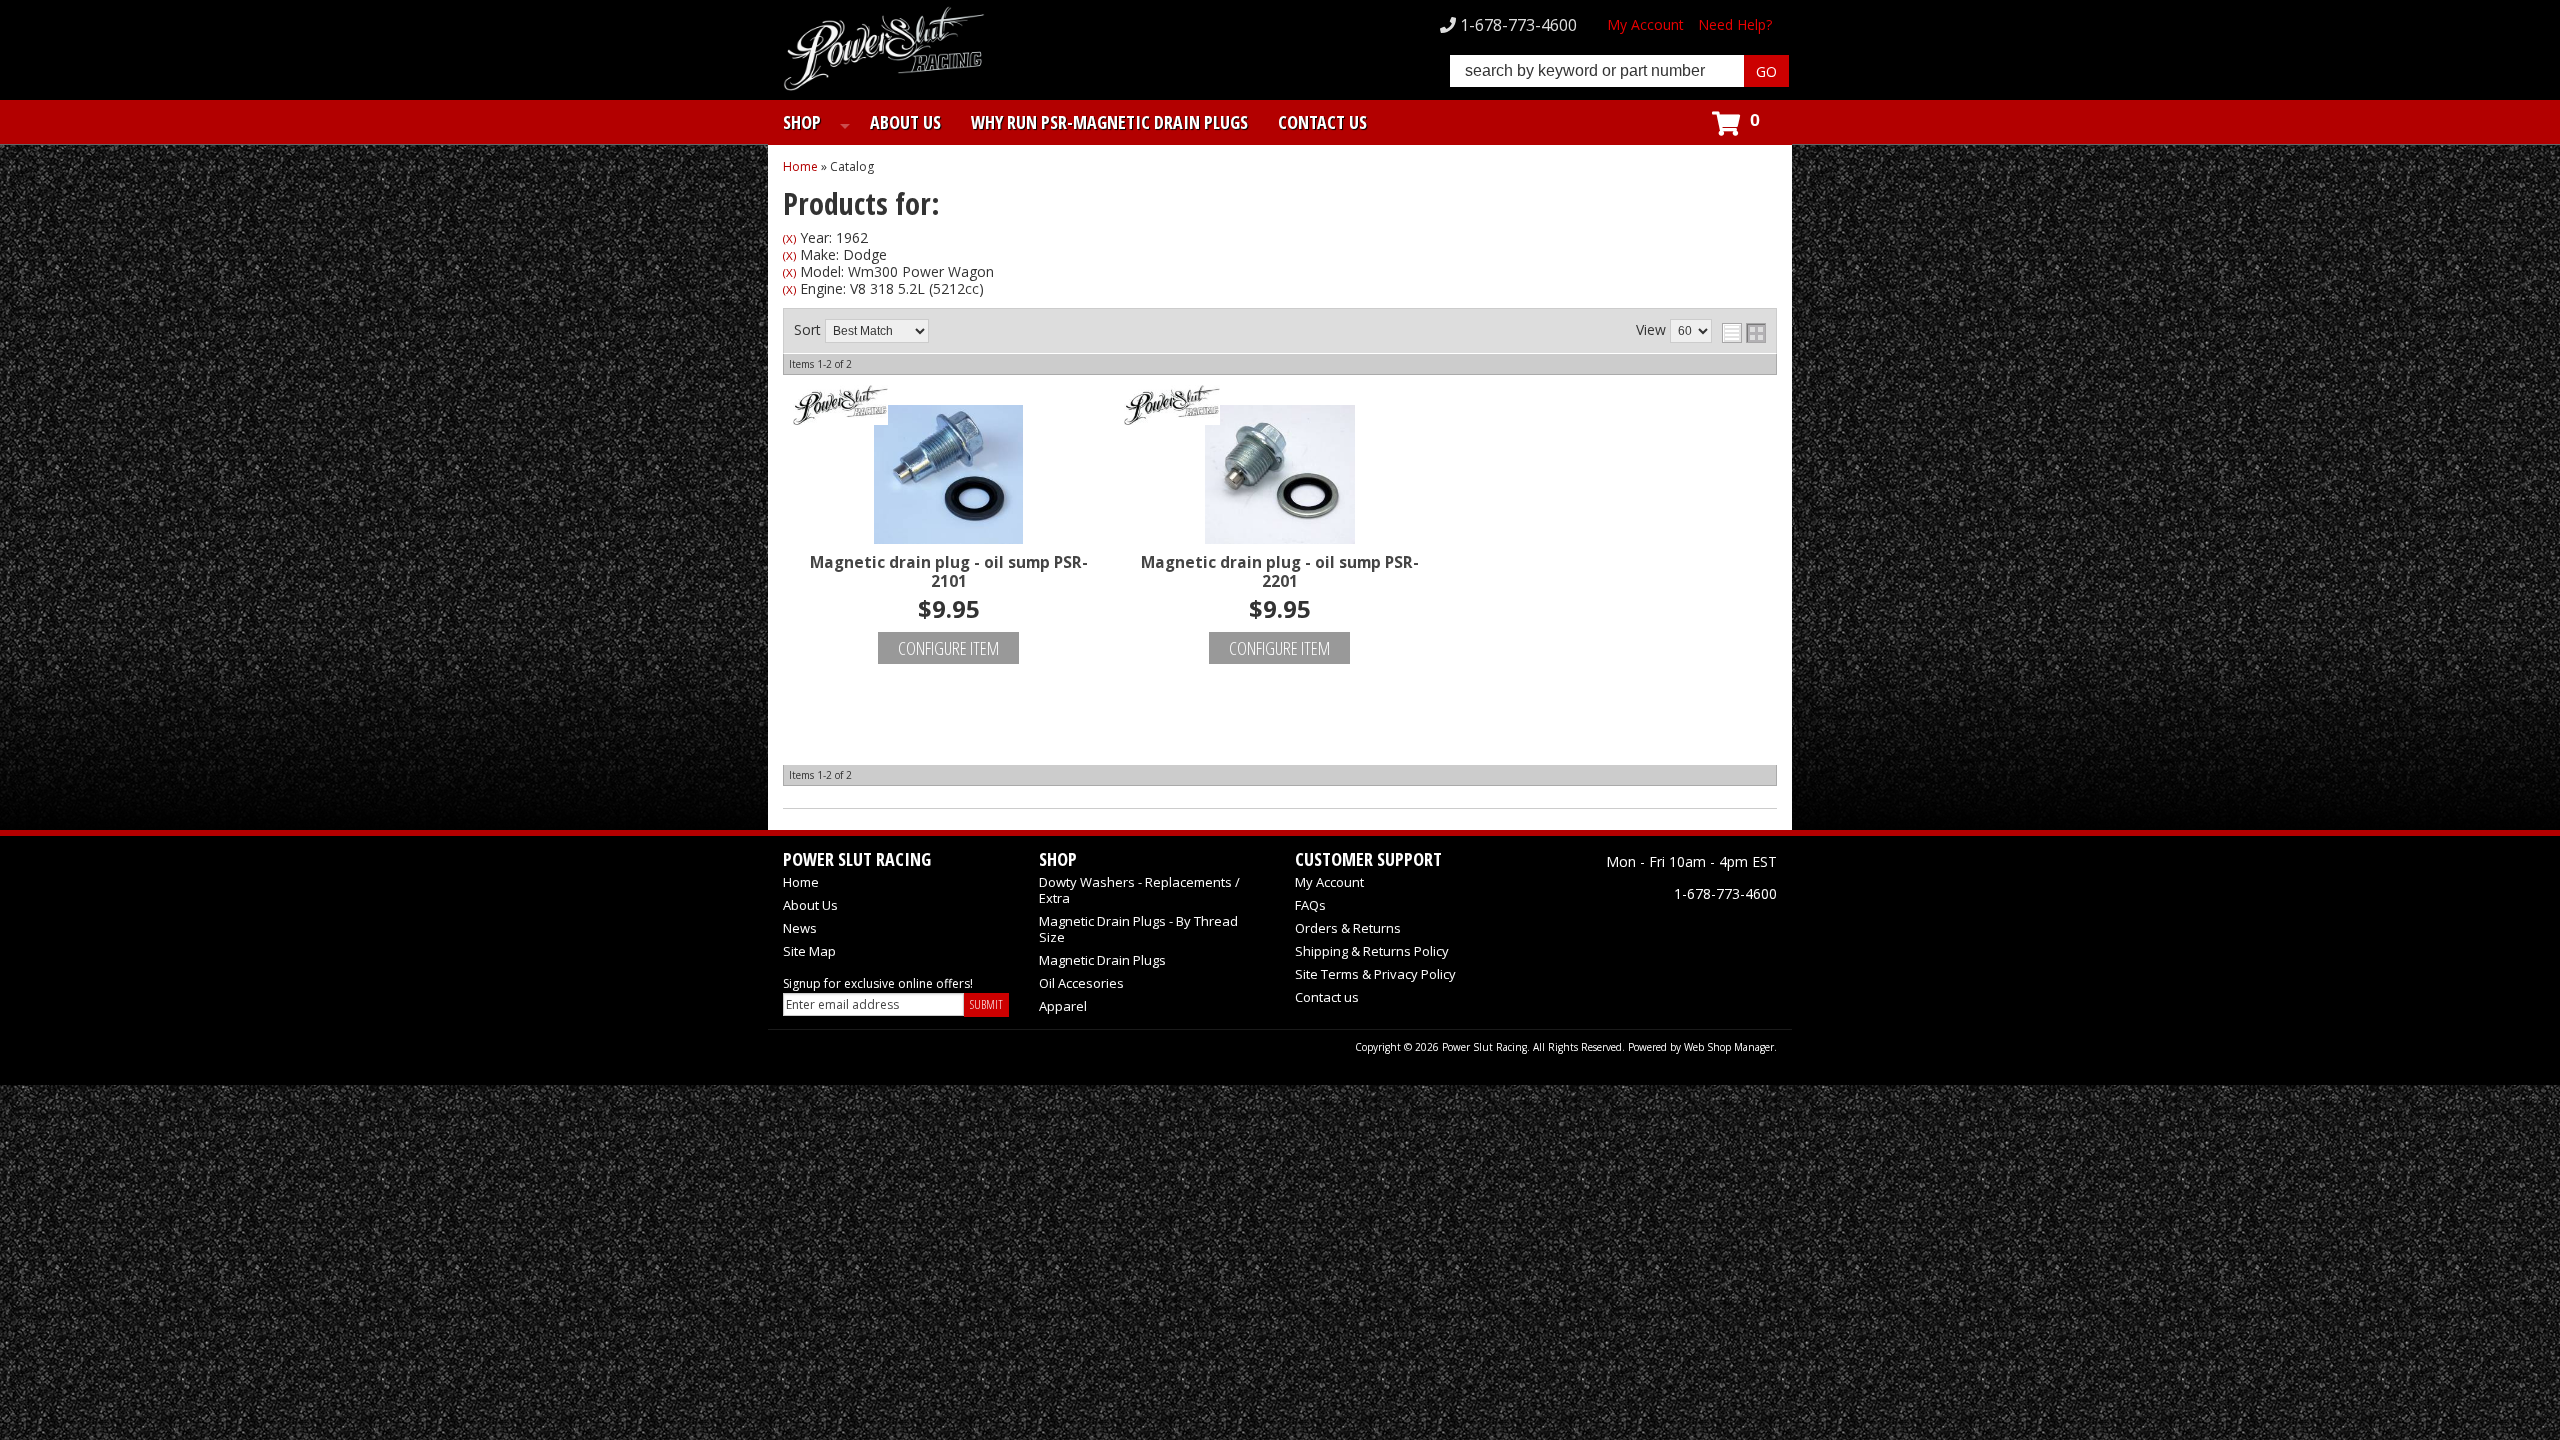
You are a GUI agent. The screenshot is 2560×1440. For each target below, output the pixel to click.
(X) (789, 238)
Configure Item (948, 648)
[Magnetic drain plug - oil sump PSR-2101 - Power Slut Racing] (948, 406)
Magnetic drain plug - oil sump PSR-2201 (1280, 572)
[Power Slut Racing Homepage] (884, 51)
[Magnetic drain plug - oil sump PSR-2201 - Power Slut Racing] (1279, 406)
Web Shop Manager (1729, 1047)
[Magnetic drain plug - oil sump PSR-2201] (1279, 470)
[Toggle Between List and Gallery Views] (1744, 333)
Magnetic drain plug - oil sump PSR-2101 (949, 572)
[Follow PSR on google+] (1669, 930)
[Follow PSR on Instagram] (1713, 930)
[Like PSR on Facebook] (1625, 930)
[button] (1619, 71)
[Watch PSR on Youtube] (1757, 930)
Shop (802, 122)
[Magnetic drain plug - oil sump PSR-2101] (948, 470)
